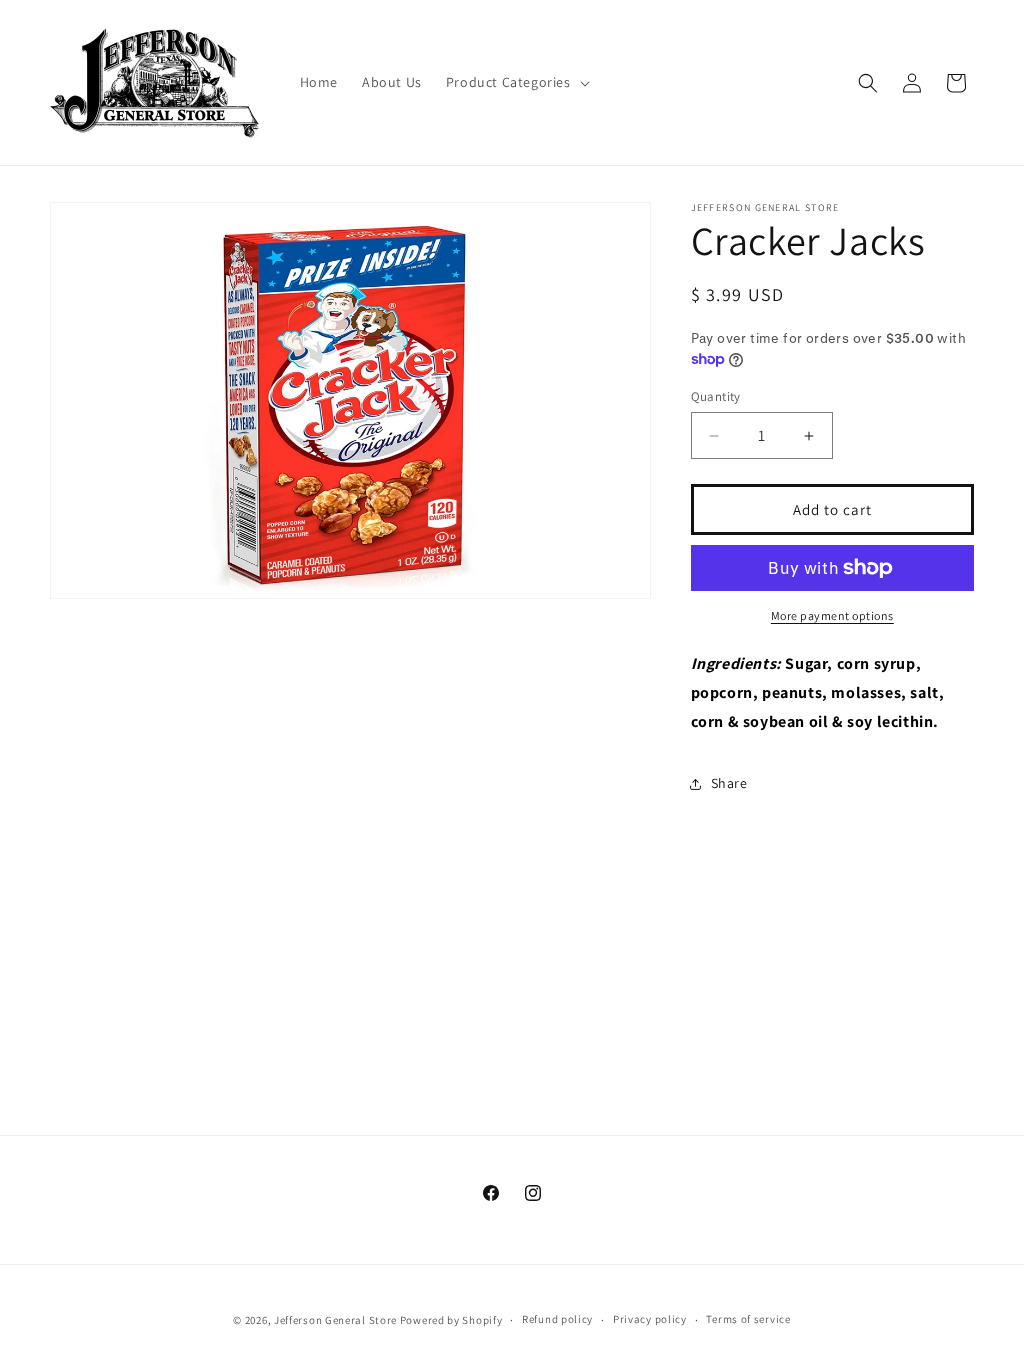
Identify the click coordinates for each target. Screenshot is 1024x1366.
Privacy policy (650, 1319)
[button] (516, 82)
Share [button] (729, 783)
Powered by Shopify (451, 1320)
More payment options (832, 615)
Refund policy (557, 1319)
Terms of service (748, 1319)
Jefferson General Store (335, 1320)
